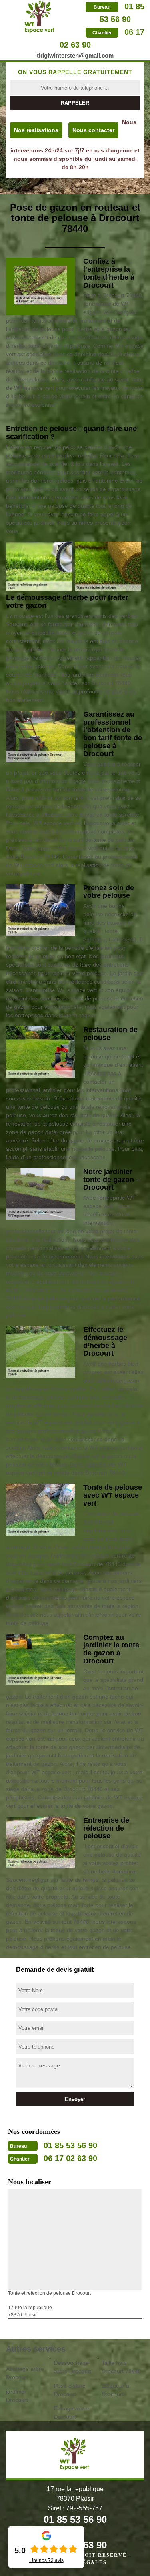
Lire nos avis (46, 2560)
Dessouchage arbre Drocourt (73, 2367)
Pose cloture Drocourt (70, 2390)
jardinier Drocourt (17, 2396)
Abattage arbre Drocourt (25, 2373)
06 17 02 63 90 (70, 2158)
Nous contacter (93, 130)
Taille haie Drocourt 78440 (121, 2367)
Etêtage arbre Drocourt (71, 2413)
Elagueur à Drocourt (115, 2390)
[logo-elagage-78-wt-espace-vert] (40, 16)
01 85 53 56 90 (70, 2145)
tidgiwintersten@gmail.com (75, 55)
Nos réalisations (36, 130)
